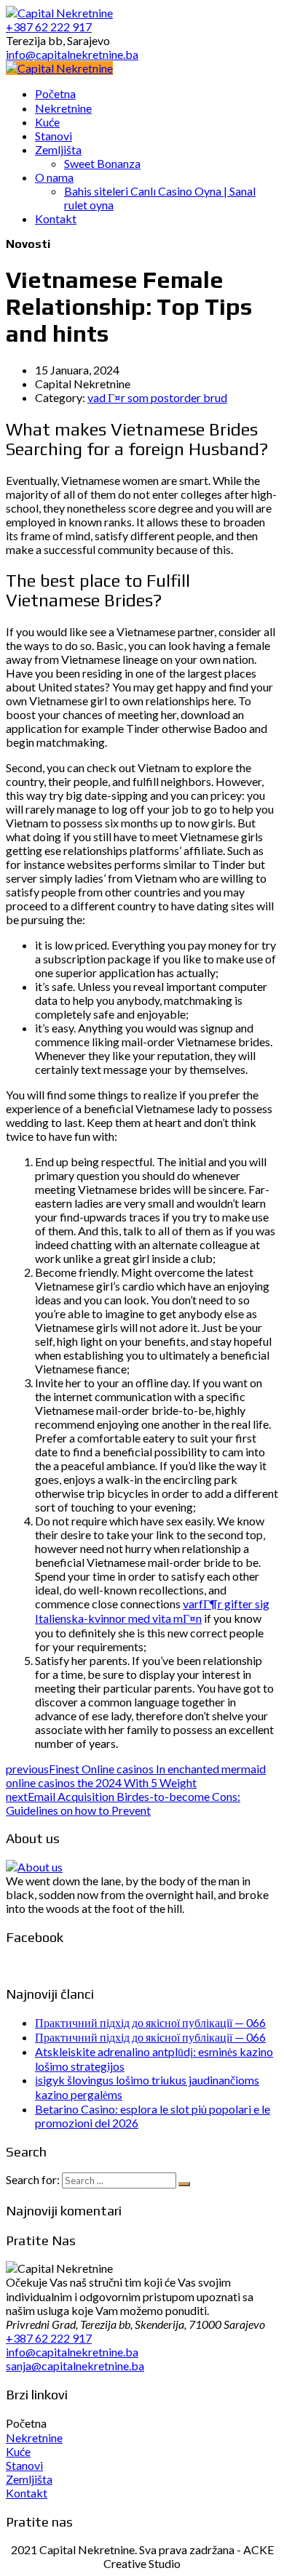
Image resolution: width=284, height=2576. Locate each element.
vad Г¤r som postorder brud (157, 397)
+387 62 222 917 (49, 2338)
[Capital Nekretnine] (59, 68)
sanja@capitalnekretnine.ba (75, 2366)
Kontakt (27, 2493)
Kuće (18, 2451)
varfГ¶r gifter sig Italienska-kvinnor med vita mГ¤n (152, 1611)
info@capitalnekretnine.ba (72, 2352)
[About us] (34, 1867)
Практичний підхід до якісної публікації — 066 (150, 2022)
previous (136, 1775)
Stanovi (24, 2465)
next (123, 1803)
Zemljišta (29, 2479)
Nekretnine (34, 2437)
